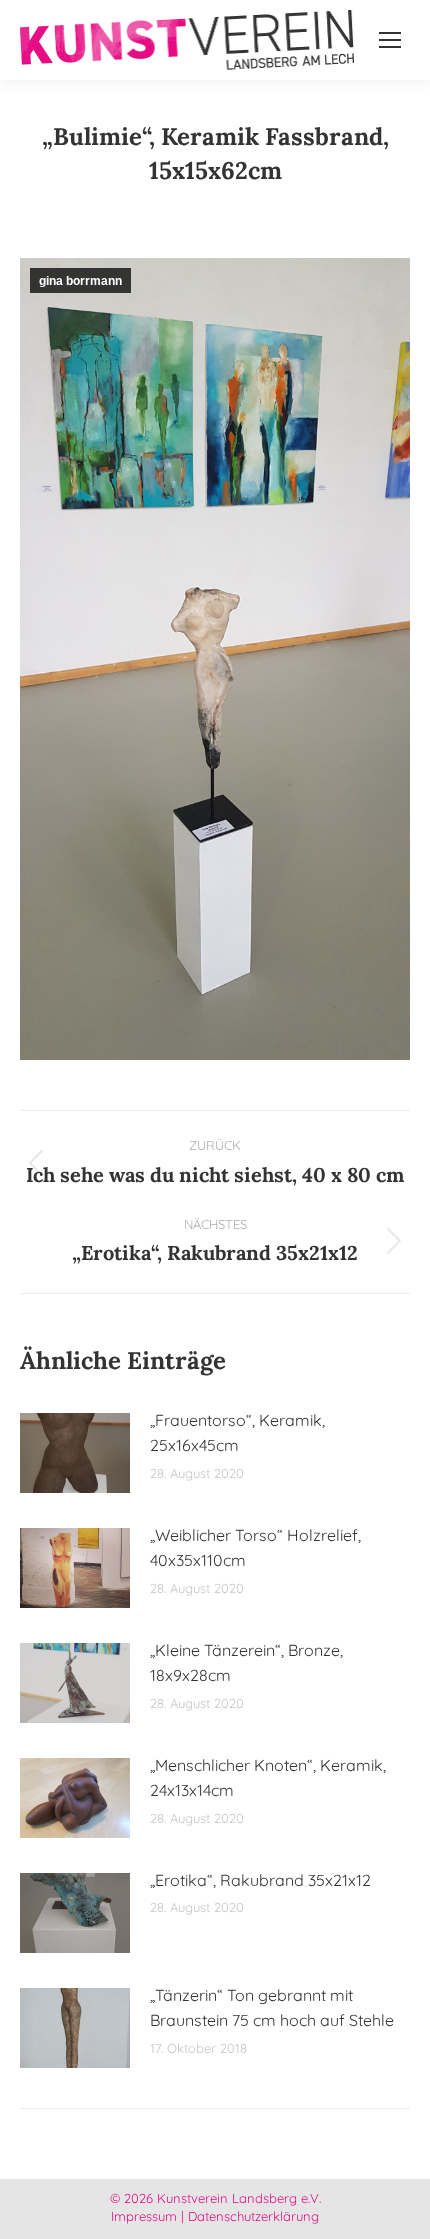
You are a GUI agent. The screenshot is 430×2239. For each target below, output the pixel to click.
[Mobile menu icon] (390, 40)
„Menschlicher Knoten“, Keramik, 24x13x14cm (268, 1778)
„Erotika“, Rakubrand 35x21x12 (260, 1880)
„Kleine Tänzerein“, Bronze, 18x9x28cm (246, 1663)
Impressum (144, 2216)
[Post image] (75, 1453)
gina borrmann (80, 281)
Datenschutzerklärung (253, 2216)
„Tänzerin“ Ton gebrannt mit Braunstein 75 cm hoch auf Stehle (272, 2008)
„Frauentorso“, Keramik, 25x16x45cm (237, 1433)
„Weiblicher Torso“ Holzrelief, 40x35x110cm (255, 1548)
